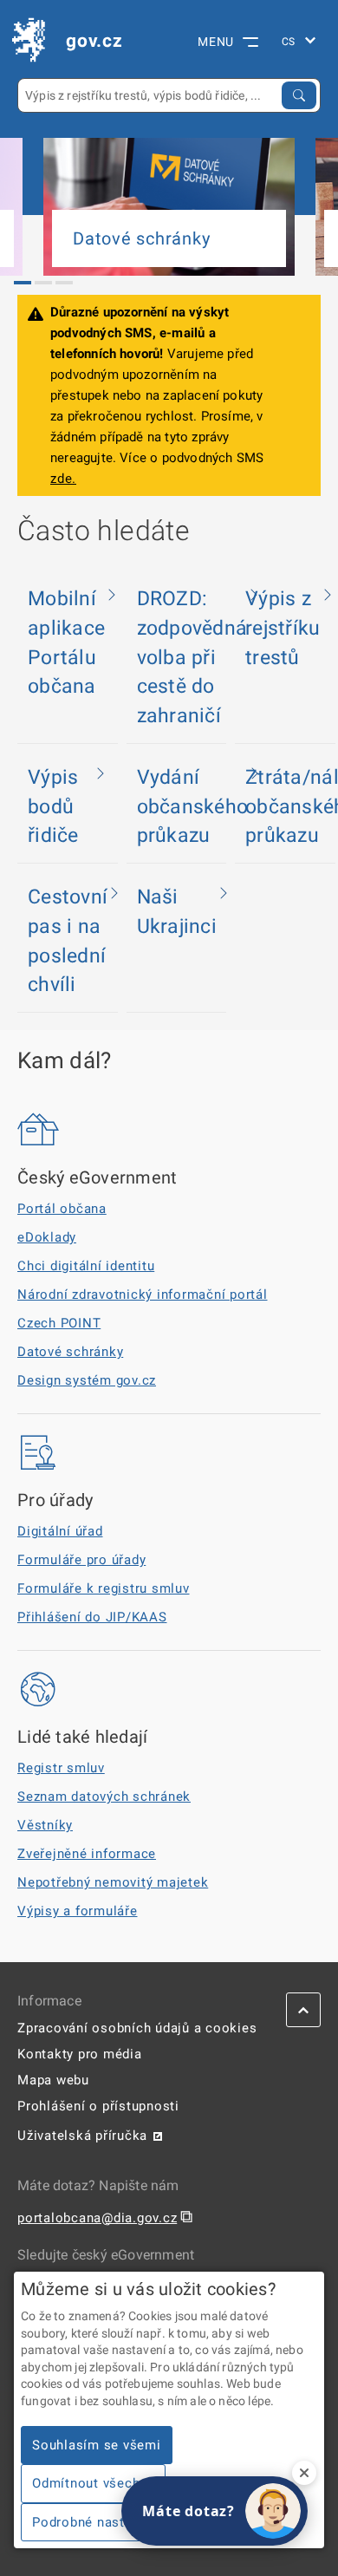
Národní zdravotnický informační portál (143, 1295)
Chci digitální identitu (86, 1266)
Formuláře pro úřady (81, 1560)
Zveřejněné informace (87, 1854)
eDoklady (47, 1237)
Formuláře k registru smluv (104, 1588)
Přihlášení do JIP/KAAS (92, 1617)
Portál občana (62, 1209)
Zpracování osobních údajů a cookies (137, 2028)
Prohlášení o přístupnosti (98, 2106)
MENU (216, 42)
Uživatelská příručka (82, 2136)
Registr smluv (61, 1768)
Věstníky (45, 1825)
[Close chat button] (304, 2473)
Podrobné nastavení (95, 2522)
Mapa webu (53, 2080)
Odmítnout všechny (93, 2483)
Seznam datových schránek (104, 1797)
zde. (63, 479)
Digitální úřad (60, 1531)
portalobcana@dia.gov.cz (97, 2218)
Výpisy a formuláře (78, 1911)
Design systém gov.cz (87, 1380)
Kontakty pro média (80, 2054)
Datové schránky (70, 1352)
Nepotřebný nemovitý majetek (113, 1882)
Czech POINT (59, 1323)
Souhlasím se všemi (97, 2445)
